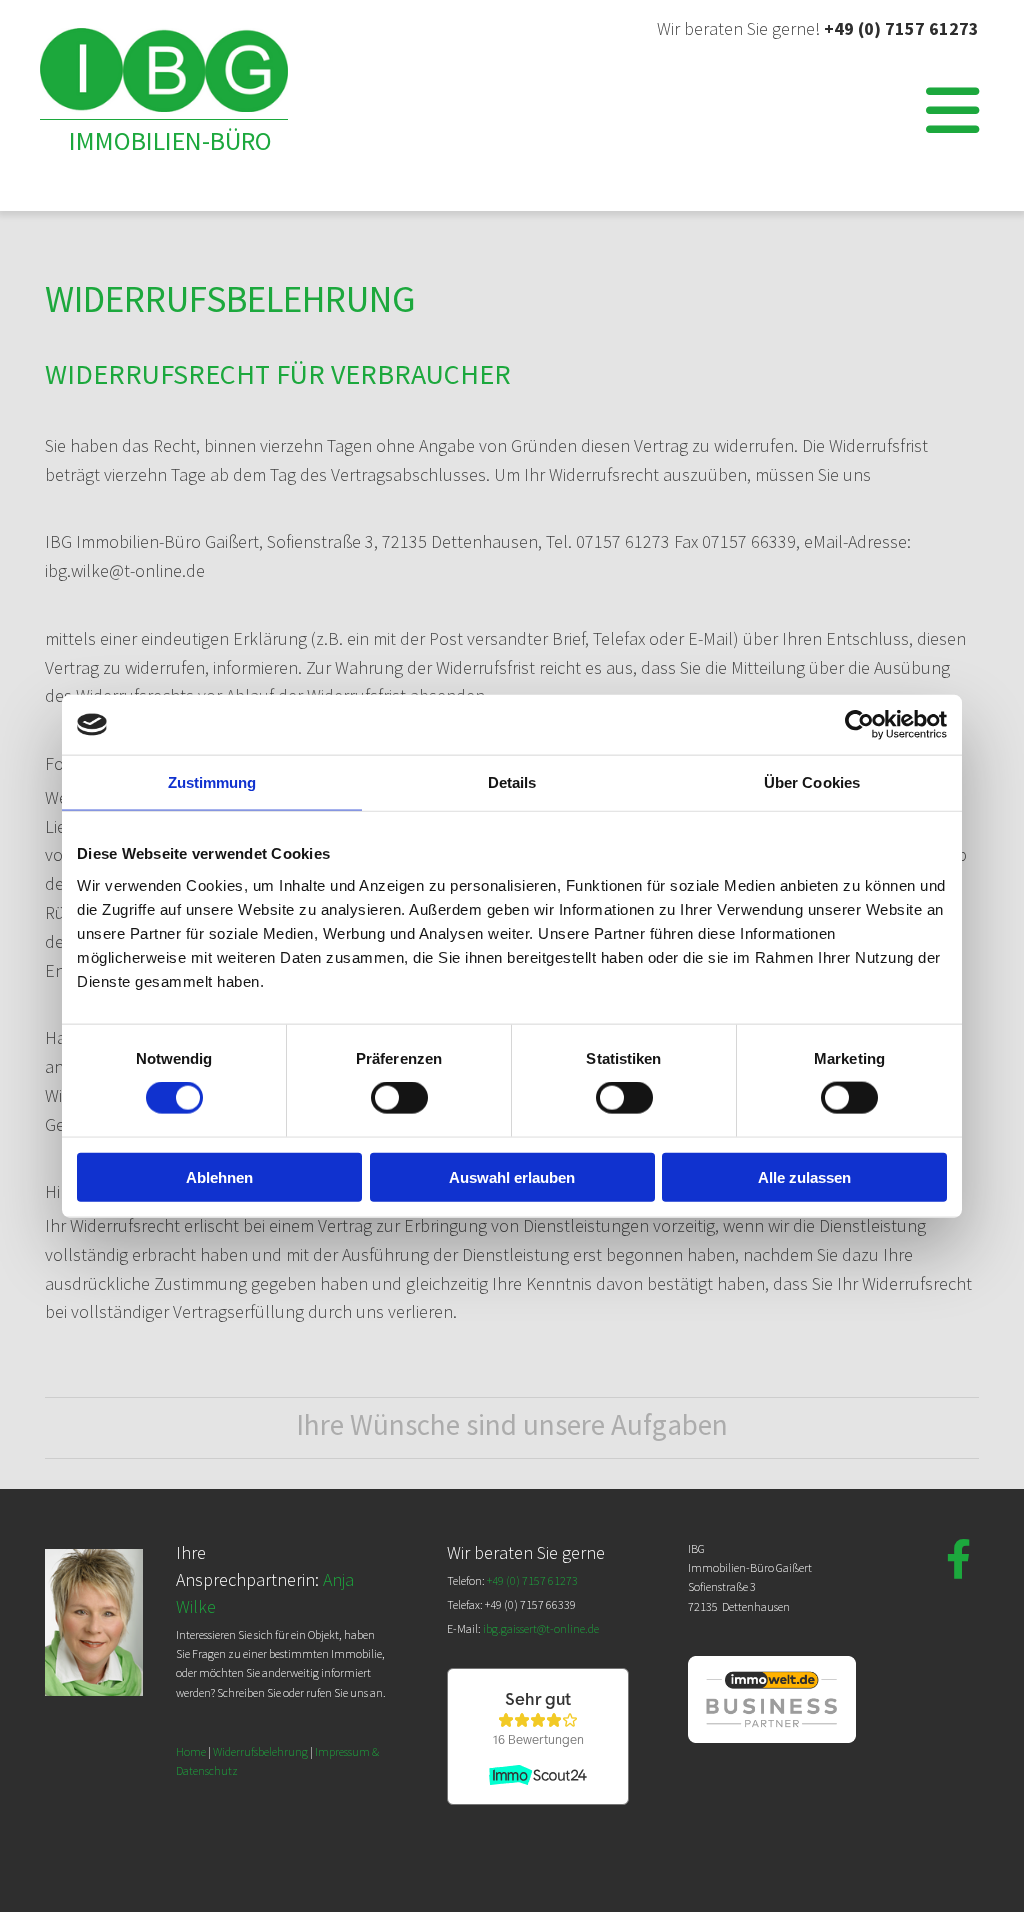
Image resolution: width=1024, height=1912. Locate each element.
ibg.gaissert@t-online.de (541, 1628)
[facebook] (959, 1559)
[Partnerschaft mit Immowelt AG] (772, 1737)
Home (191, 1751)
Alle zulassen (804, 1176)
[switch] (399, 1098)
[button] (672, 90)
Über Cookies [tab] (812, 782)
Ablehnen (219, 1176)
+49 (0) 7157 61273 (901, 28)
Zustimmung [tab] (212, 782)
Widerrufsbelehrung (260, 1751)
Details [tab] (512, 782)
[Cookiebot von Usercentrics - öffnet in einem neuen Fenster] (859, 725)
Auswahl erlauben (512, 1176)
